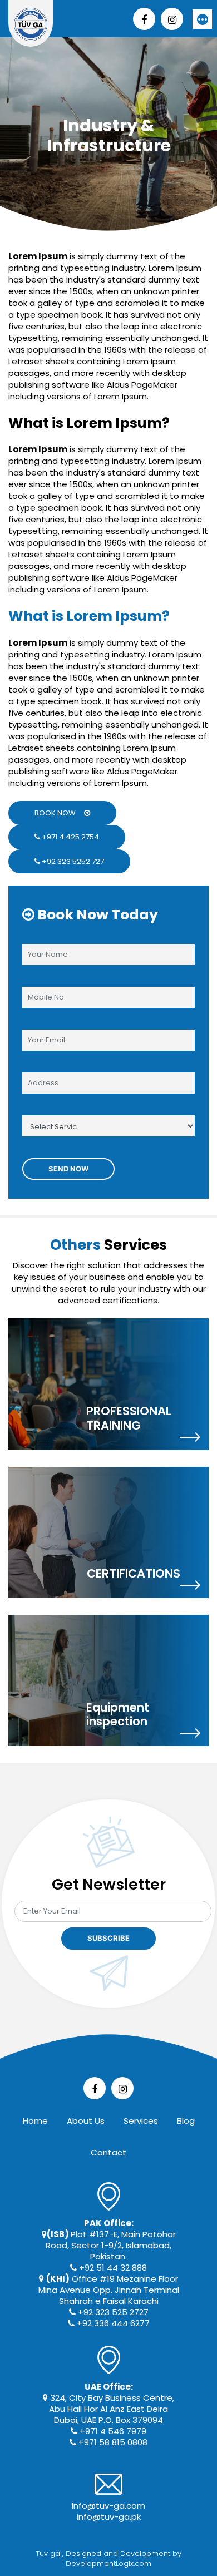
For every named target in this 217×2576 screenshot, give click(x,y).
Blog (186, 2121)
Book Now (59, 813)
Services (141, 2121)
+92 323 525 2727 (112, 2312)
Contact (108, 2152)
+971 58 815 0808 (112, 2442)
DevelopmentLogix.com (108, 2563)
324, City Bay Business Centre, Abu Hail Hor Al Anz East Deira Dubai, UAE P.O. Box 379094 (111, 2403)
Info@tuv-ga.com (108, 2506)
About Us (86, 2121)
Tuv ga (49, 2553)
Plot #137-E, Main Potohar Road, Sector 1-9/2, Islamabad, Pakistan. (111, 2240)
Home (35, 2121)
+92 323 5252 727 (72, 861)
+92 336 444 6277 (112, 2323)
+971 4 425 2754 (70, 837)
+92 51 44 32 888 (112, 2268)
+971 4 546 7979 (112, 2431)
